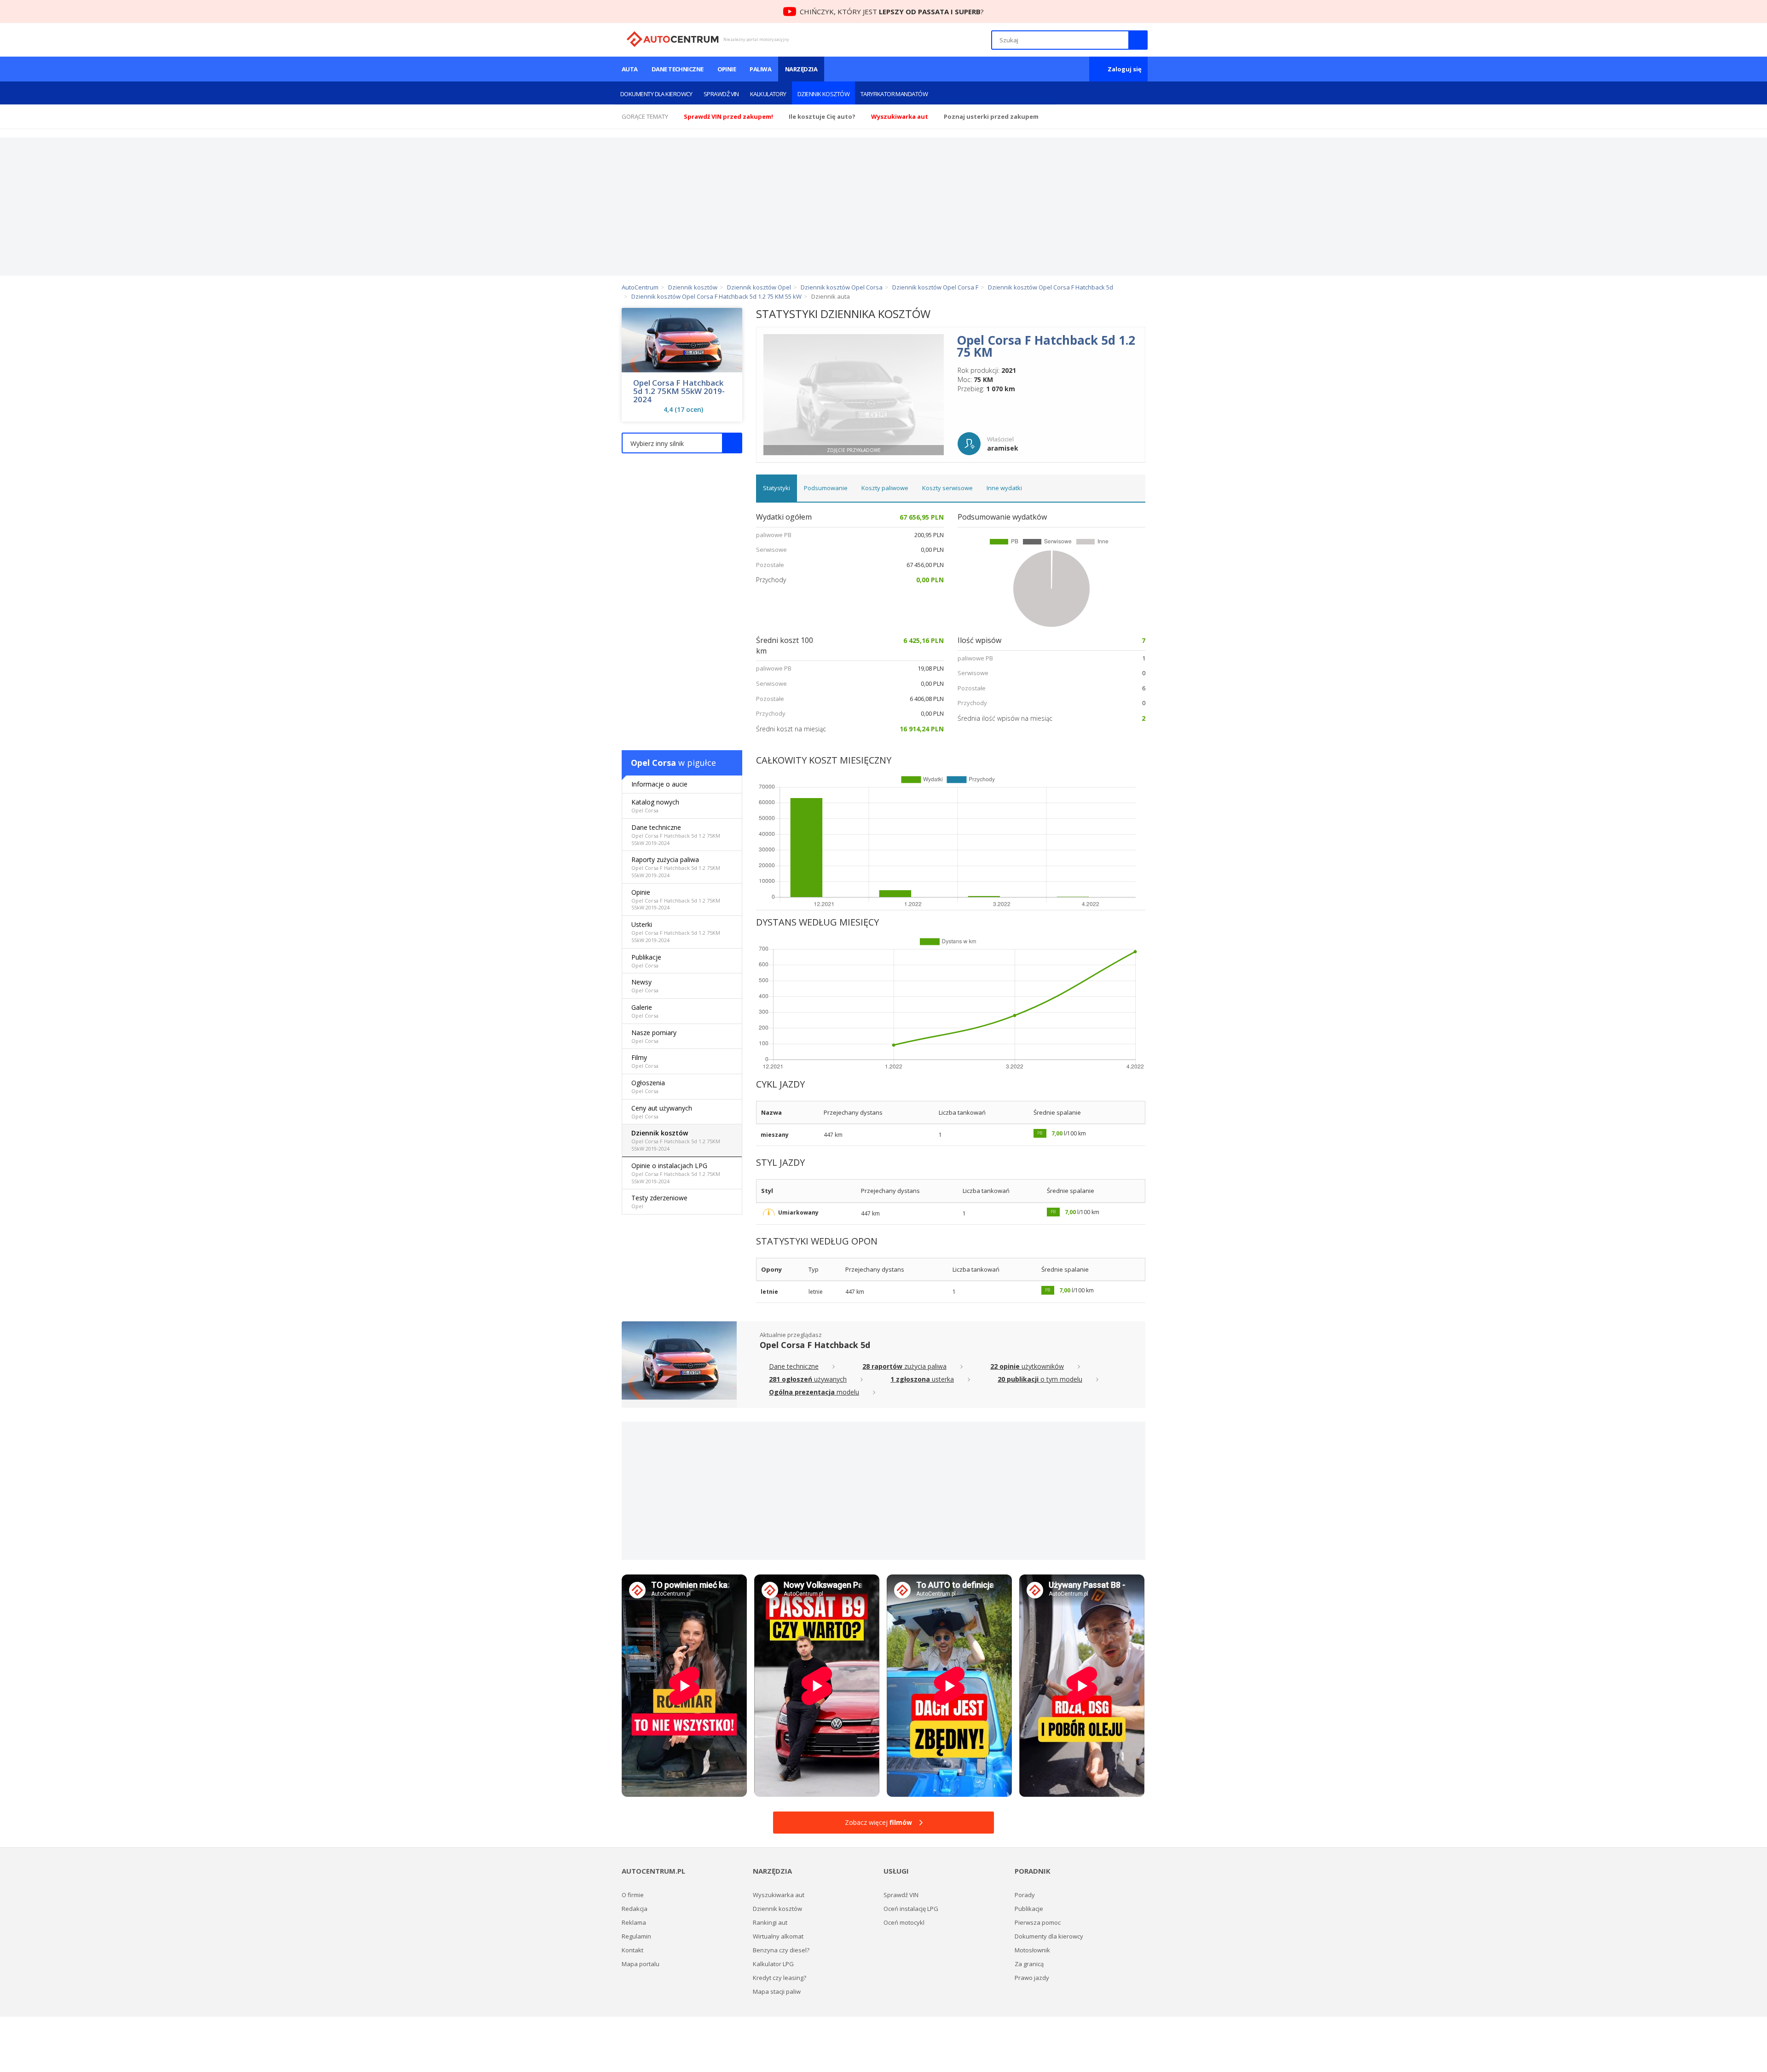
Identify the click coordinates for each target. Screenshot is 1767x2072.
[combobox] (682, 443)
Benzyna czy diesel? (781, 1950)
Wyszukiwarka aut (779, 1895)
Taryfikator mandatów (894, 94)
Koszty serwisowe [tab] (947, 488)
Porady (1025, 1895)
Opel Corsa (653, 763)
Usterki (676, 932)
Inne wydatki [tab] (1004, 488)
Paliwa (760, 69)
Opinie (727, 69)
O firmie (633, 1895)
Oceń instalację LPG (911, 1909)
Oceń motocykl (904, 1922)
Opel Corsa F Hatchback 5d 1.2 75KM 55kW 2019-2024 (679, 391)
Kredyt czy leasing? (780, 1978)
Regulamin (636, 1936)
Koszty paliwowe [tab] (885, 488)
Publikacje (646, 961)
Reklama (634, 1922)
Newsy (645, 986)
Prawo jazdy (1032, 1978)
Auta (630, 69)
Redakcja (635, 1909)
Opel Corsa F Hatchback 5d (815, 1345)
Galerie (645, 1011)
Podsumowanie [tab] (826, 488)
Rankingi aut (770, 1922)
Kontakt (632, 1950)
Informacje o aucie (659, 784)
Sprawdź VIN (721, 94)
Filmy (645, 1061)
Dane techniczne (678, 69)
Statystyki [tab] (777, 488)
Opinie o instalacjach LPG (676, 1173)
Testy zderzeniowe (659, 1201)
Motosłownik (1032, 1950)
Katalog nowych (655, 806)
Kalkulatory (768, 94)
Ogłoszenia (648, 1086)
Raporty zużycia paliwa (676, 867)
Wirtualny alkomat (778, 1936)
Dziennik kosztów (823, 94)
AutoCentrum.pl (673, 39)
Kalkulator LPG (773, 1964)
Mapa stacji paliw (777, 1991)
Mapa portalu (641, 1964)
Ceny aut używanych (662, 1112)
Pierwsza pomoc (1038, 1922)
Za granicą (1029, 1964)
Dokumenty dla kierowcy (656, 94)
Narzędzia (801, 69)
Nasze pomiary (654, 1036)
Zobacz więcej (878, 1822)
